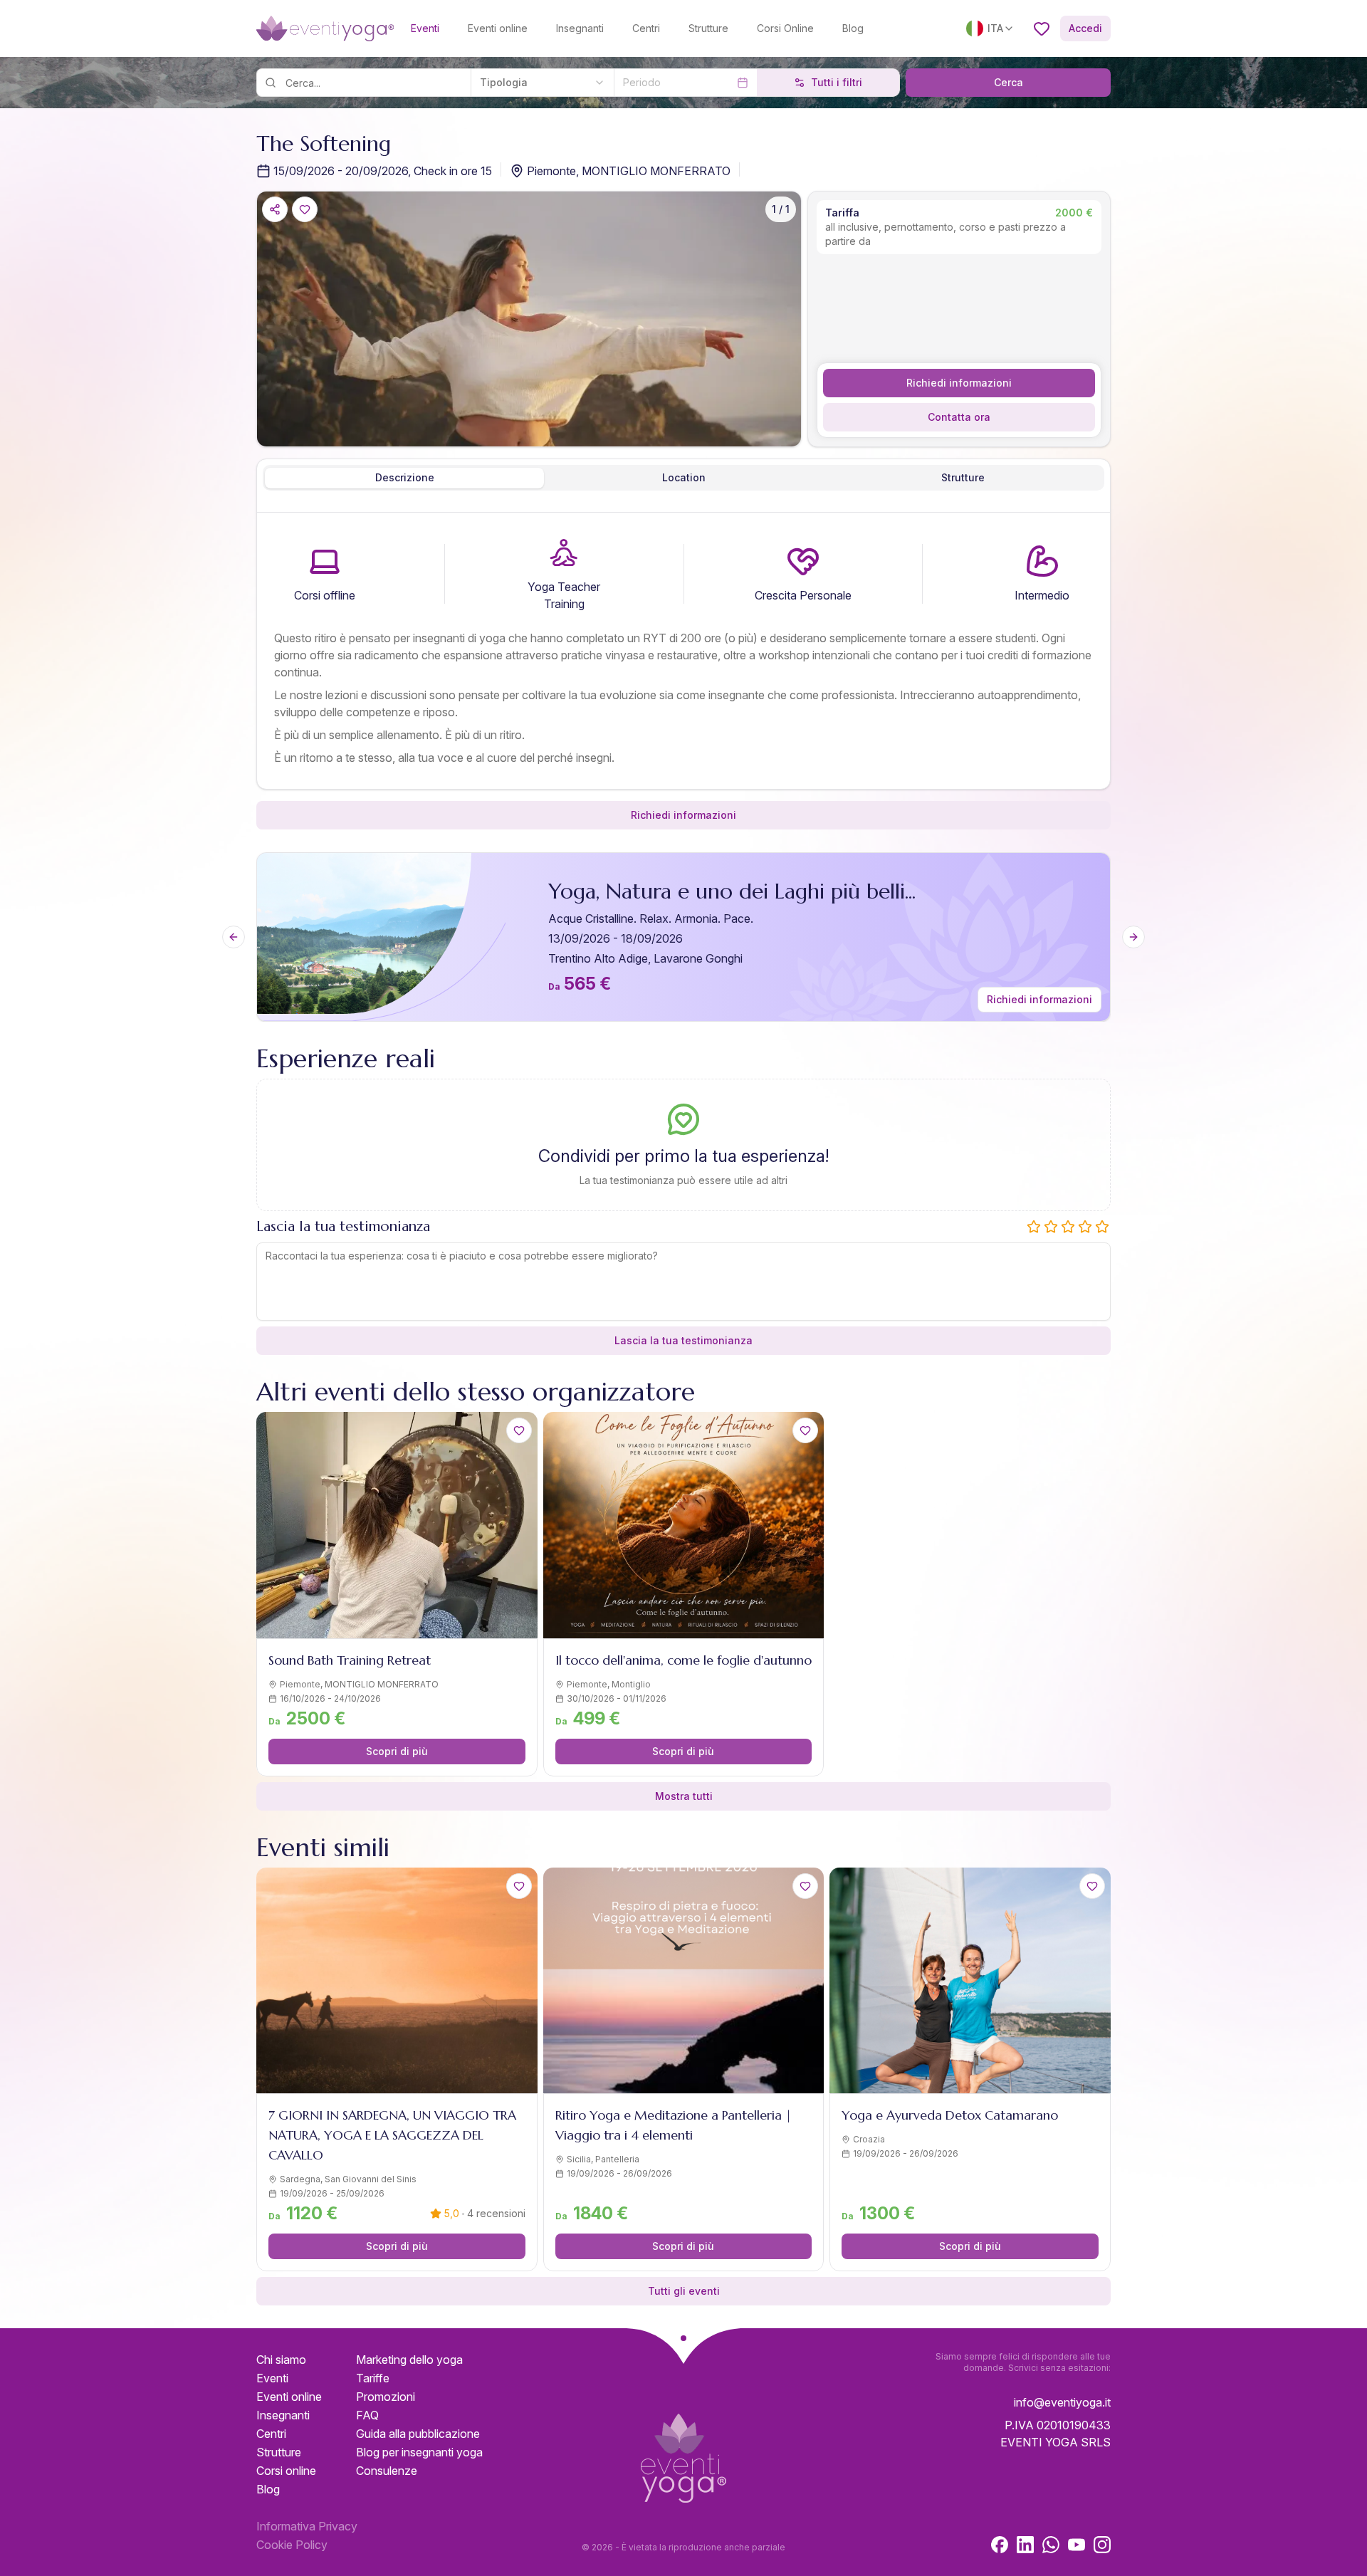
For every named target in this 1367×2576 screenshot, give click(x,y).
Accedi (1085, 28)
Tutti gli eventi (684, 2291)
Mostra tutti (684, 1796)
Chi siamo (281, 2360)
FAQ (367, 2415)
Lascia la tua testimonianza (683, 1340)
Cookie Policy (292, 2545)
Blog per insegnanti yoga (419, 2452)
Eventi (425, 28)
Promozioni (386, 2397)
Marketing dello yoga (409, 2360)
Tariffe (373, 2378)
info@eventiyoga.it (1062, 2402)
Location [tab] (684, 477)
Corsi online (286, 2471)
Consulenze (387, 2471)
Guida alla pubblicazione (418, 2434)
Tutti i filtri (837, 82)
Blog (853, 28)
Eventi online (498, 28)
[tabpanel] (683, 654)
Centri (646, 28)
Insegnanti (580, 28)
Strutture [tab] (963, 477)
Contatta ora (959, 417)
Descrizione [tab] (405, 477)
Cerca (1009, 82)
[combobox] (542, 83)
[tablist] (683, 478)
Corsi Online (785, 28)
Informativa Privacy (307, 2526)
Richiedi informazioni (959, 383)
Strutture (708, 28)
